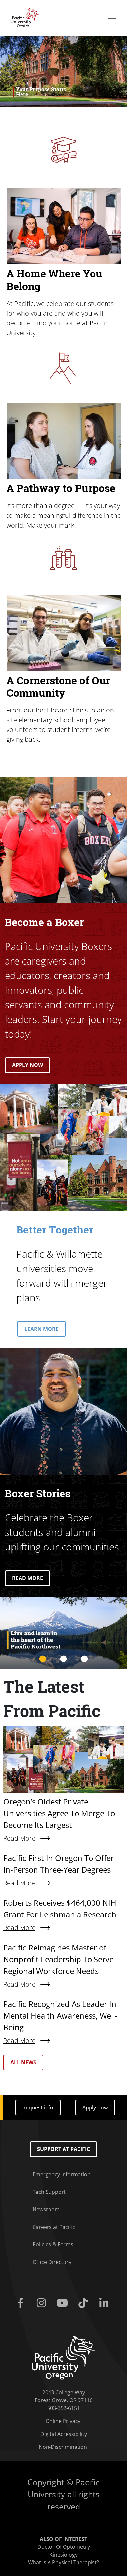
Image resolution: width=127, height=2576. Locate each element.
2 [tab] (63, 1659)
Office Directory (52, 2262)
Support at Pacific (63, 2149)
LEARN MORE (42, 1329)
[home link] (64, 2357)
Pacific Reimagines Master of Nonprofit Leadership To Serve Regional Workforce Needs (58, 1959)
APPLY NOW (28, 1065)
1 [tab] (43, 1659)
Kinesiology (63, 2555)
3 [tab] (84, 1659)
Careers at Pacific (54, 2227)
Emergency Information (62, 2174)
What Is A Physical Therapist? (63, 2562)
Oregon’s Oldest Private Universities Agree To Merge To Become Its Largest (59, 1813)
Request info (38, 2108)
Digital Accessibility (64, 2434)
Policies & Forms (53, 2244)
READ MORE (28, 1578)
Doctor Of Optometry (64, 2547)
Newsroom (46, 2209)
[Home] (23, 17)
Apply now (95, 2108)
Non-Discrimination (63, 2447)
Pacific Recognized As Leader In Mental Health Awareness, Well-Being (60, 2016)
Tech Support (49, 2192)
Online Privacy (63, 2421)
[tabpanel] (63, 1633)
